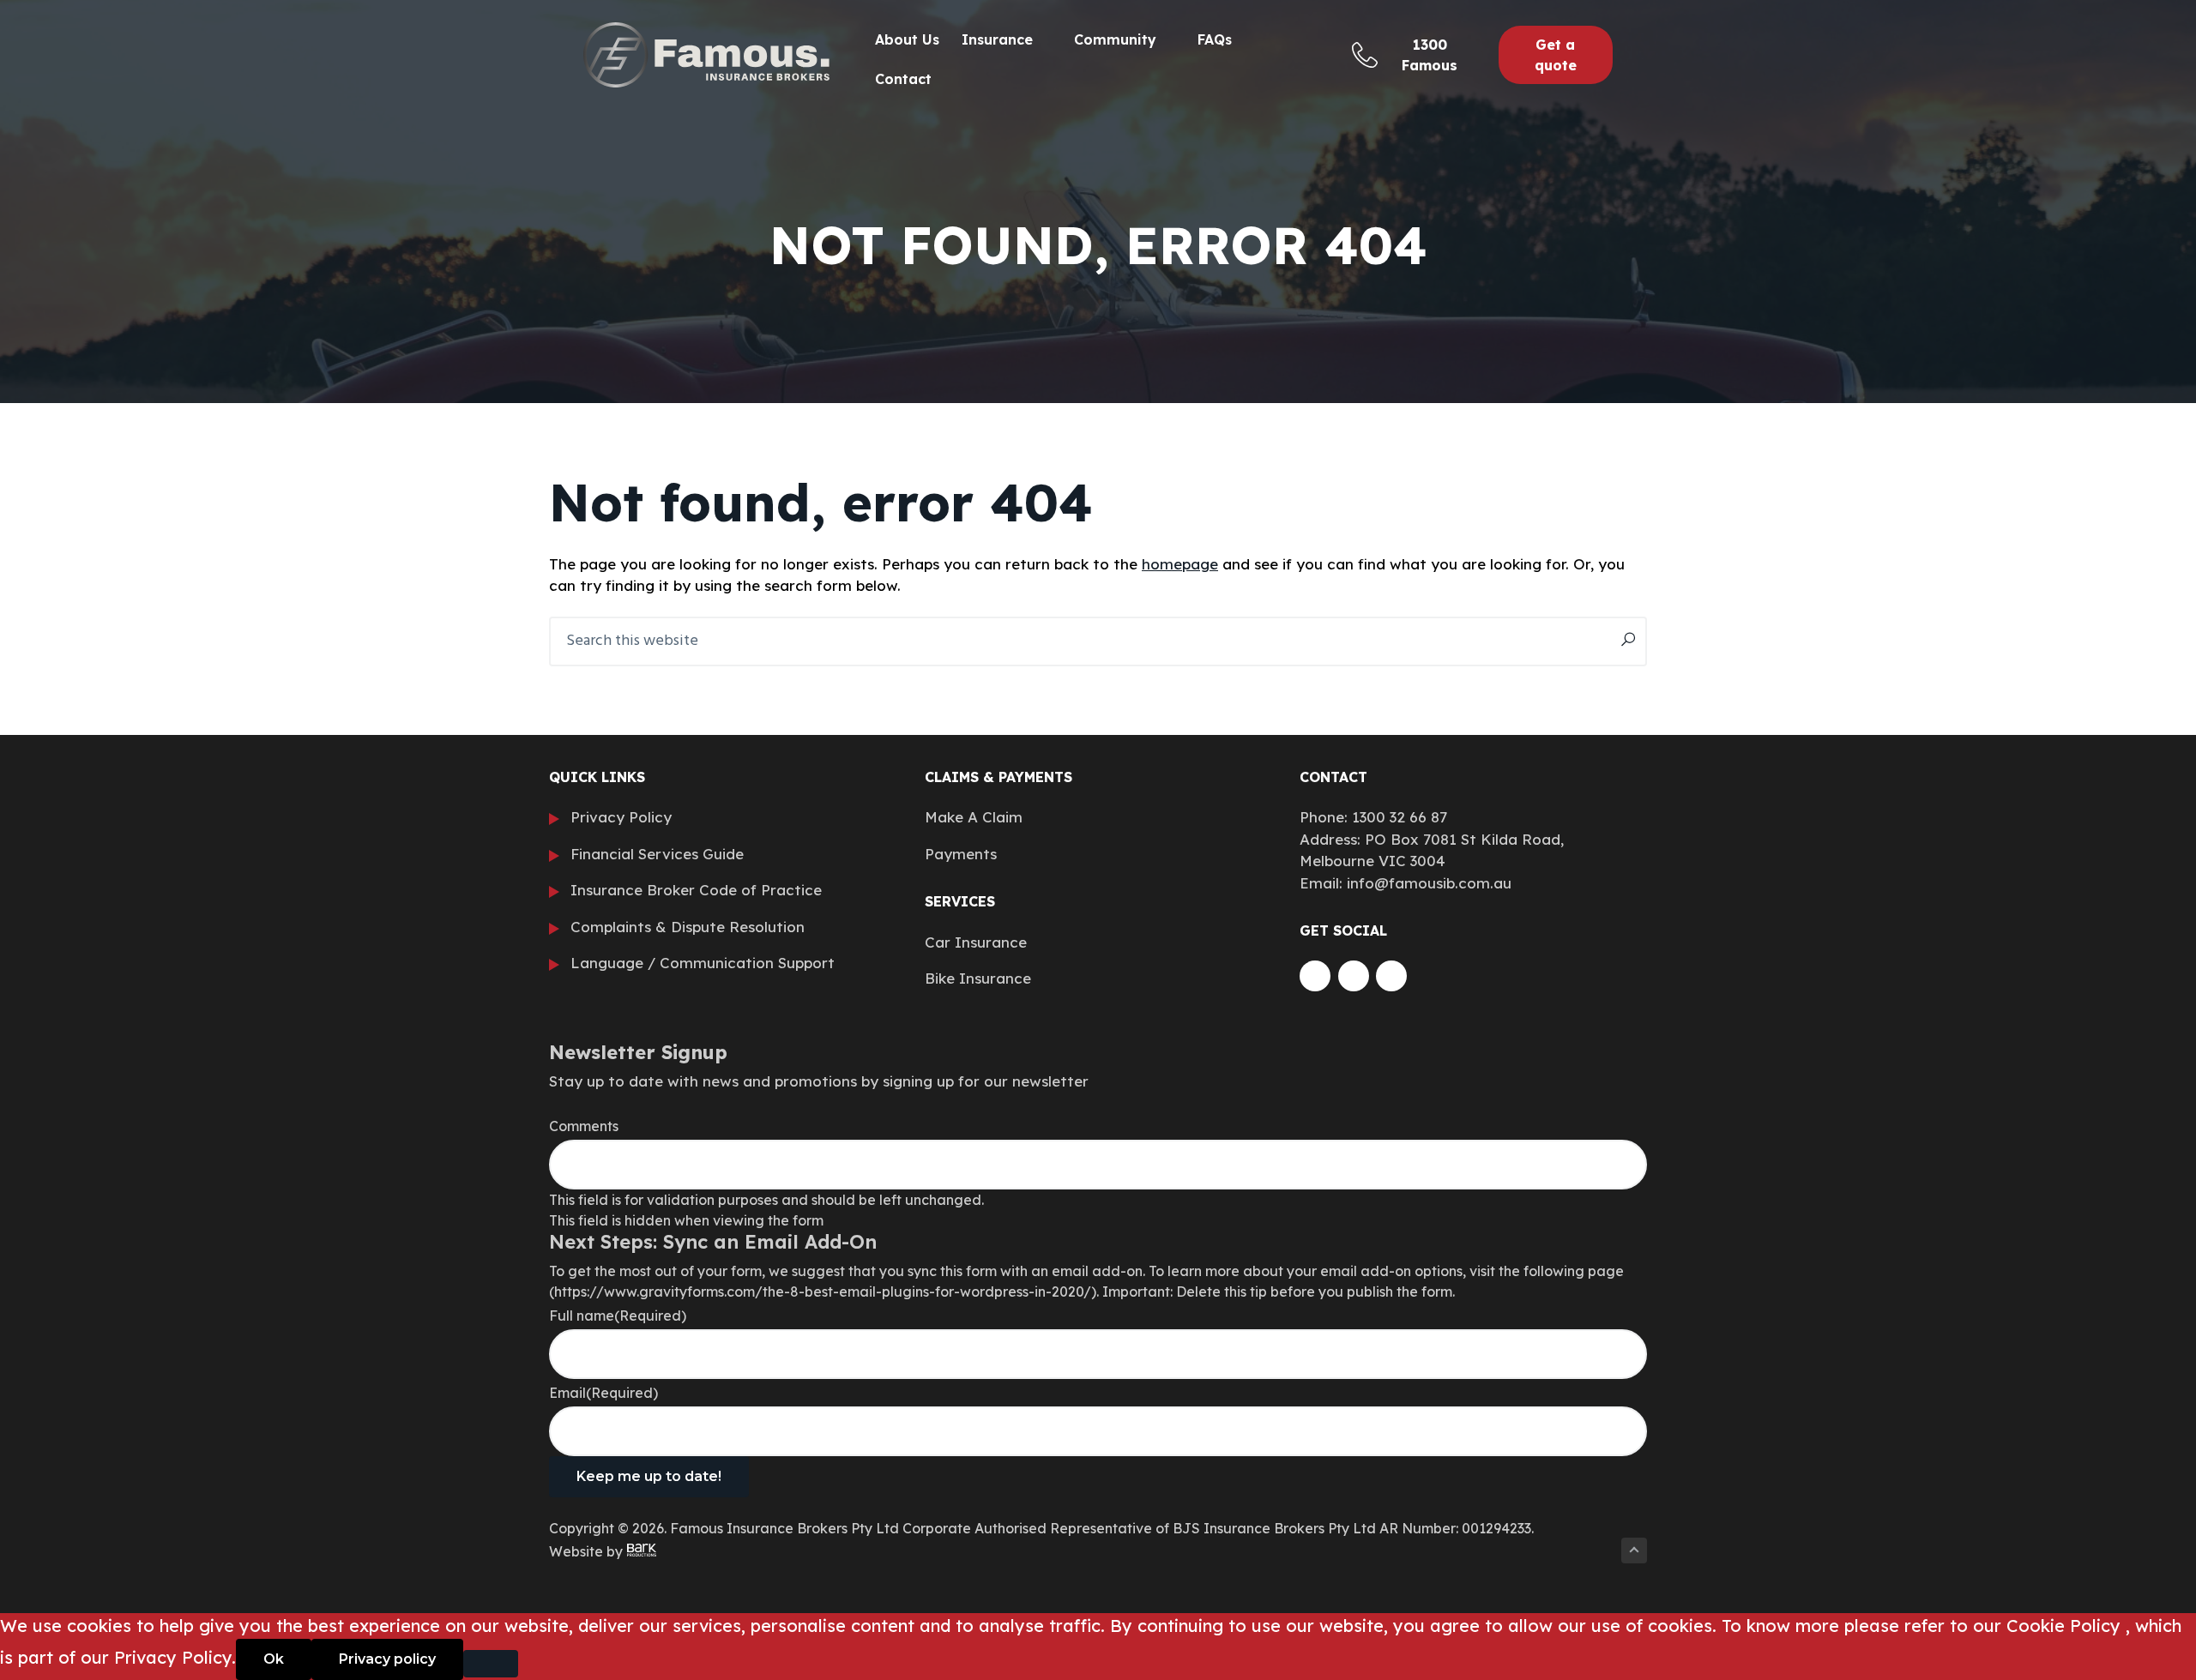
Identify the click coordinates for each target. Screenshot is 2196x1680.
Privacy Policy (621, 817)
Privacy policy (387, 1659)
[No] (491, 1664)
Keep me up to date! (649, 1476)
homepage (1180, 564)
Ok (274, 1659)
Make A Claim (974, 817)
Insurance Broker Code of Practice (696, 890)
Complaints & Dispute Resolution (688, 927)
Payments (961, 854)
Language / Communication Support (703, 963)
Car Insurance (976, 942)
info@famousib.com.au (1429, 883)
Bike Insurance (978, 978)
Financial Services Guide (657, 854)
